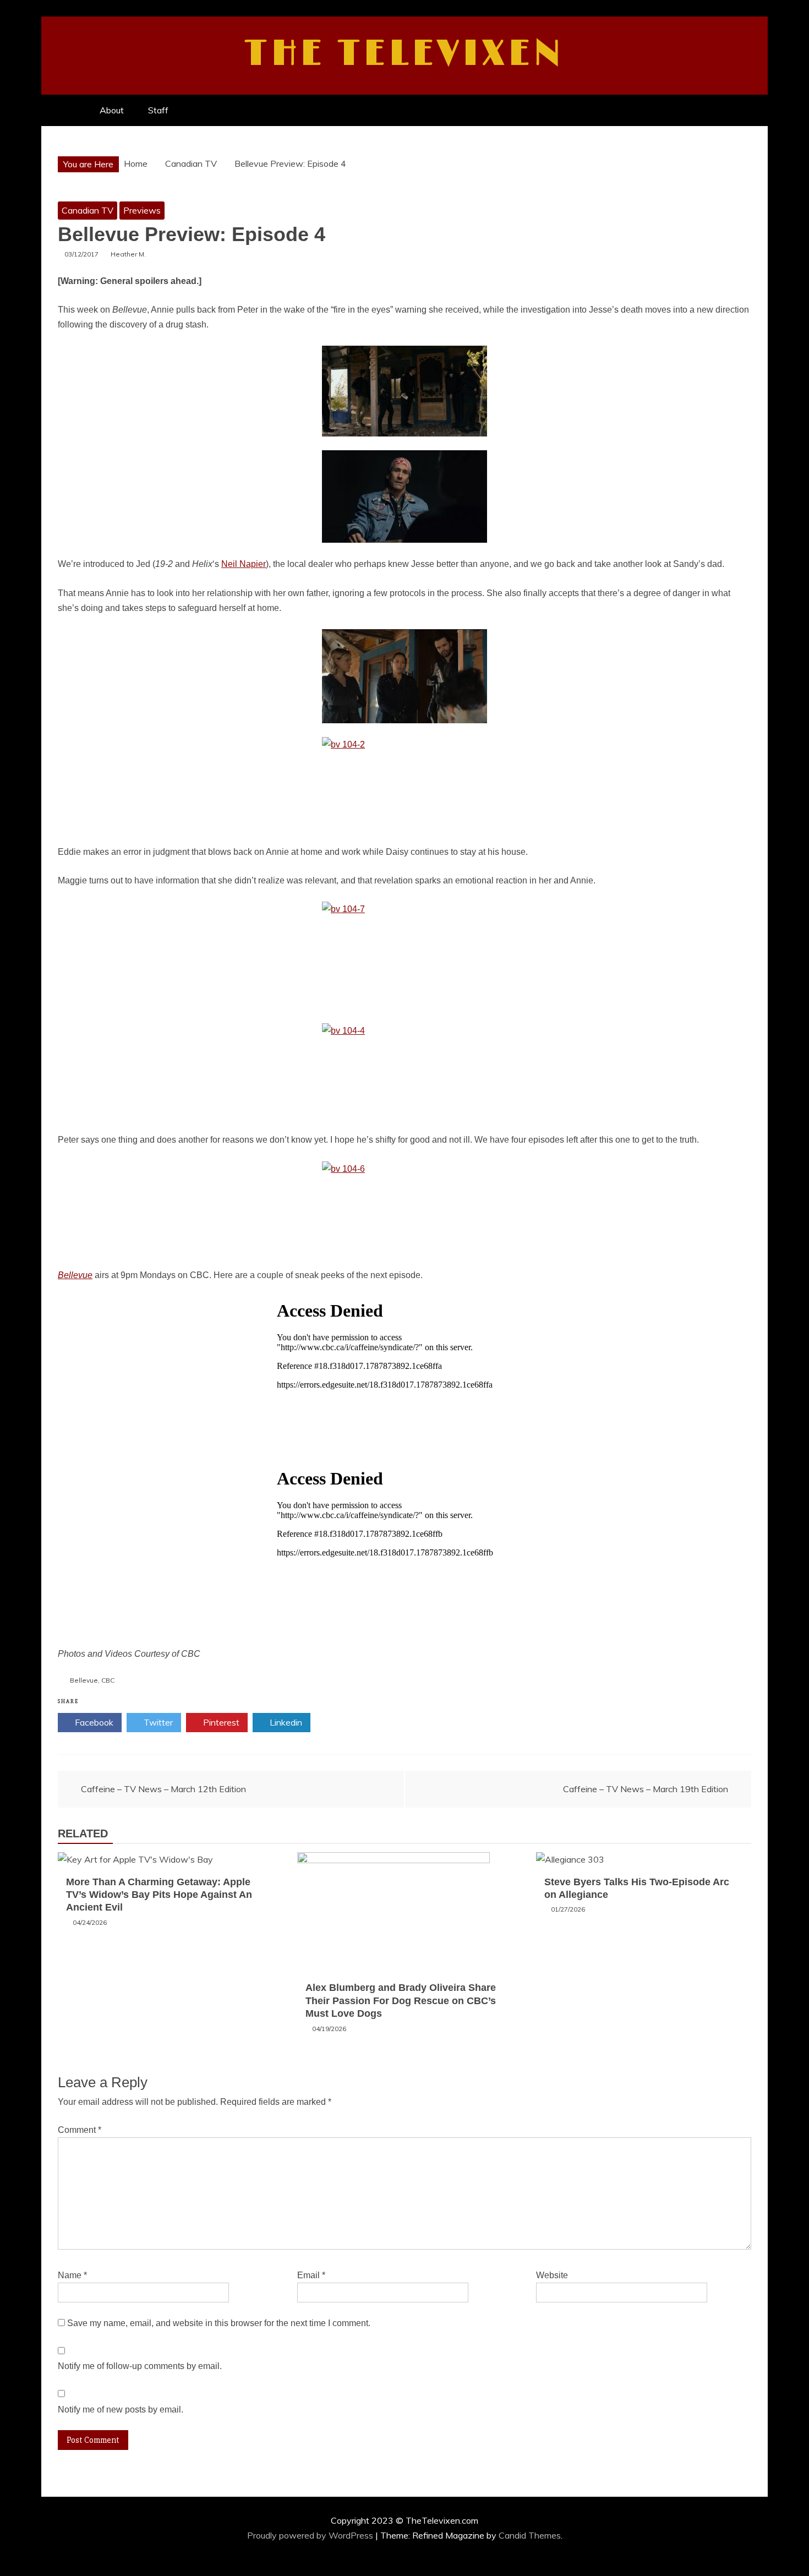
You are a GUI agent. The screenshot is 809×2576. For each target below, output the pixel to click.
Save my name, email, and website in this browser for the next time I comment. (219, 2323)
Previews (142, 210)
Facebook (93, 1722)
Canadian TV (88, 210)
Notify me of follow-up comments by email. (140, 2366)
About (112, 110)
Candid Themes (530, 2535)
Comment (80, 2130)
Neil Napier (244, 564)
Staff (158, 110)
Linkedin (285, 1722)
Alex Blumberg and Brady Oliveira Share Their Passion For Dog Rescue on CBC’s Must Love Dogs (401, 2001)
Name (72, 2275)
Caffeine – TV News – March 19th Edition (646, 1789)
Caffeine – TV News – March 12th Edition (163, 1789)
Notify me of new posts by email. (121, 2409)
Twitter (157, 1722)
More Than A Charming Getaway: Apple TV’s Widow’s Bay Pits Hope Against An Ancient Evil (159, 1895)
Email (311, 2275)
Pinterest (220, 1722)
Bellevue (84, 1680)
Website (552, 2275)
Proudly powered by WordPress (311, 2535)
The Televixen (405, 54)
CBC (108, 1680)
